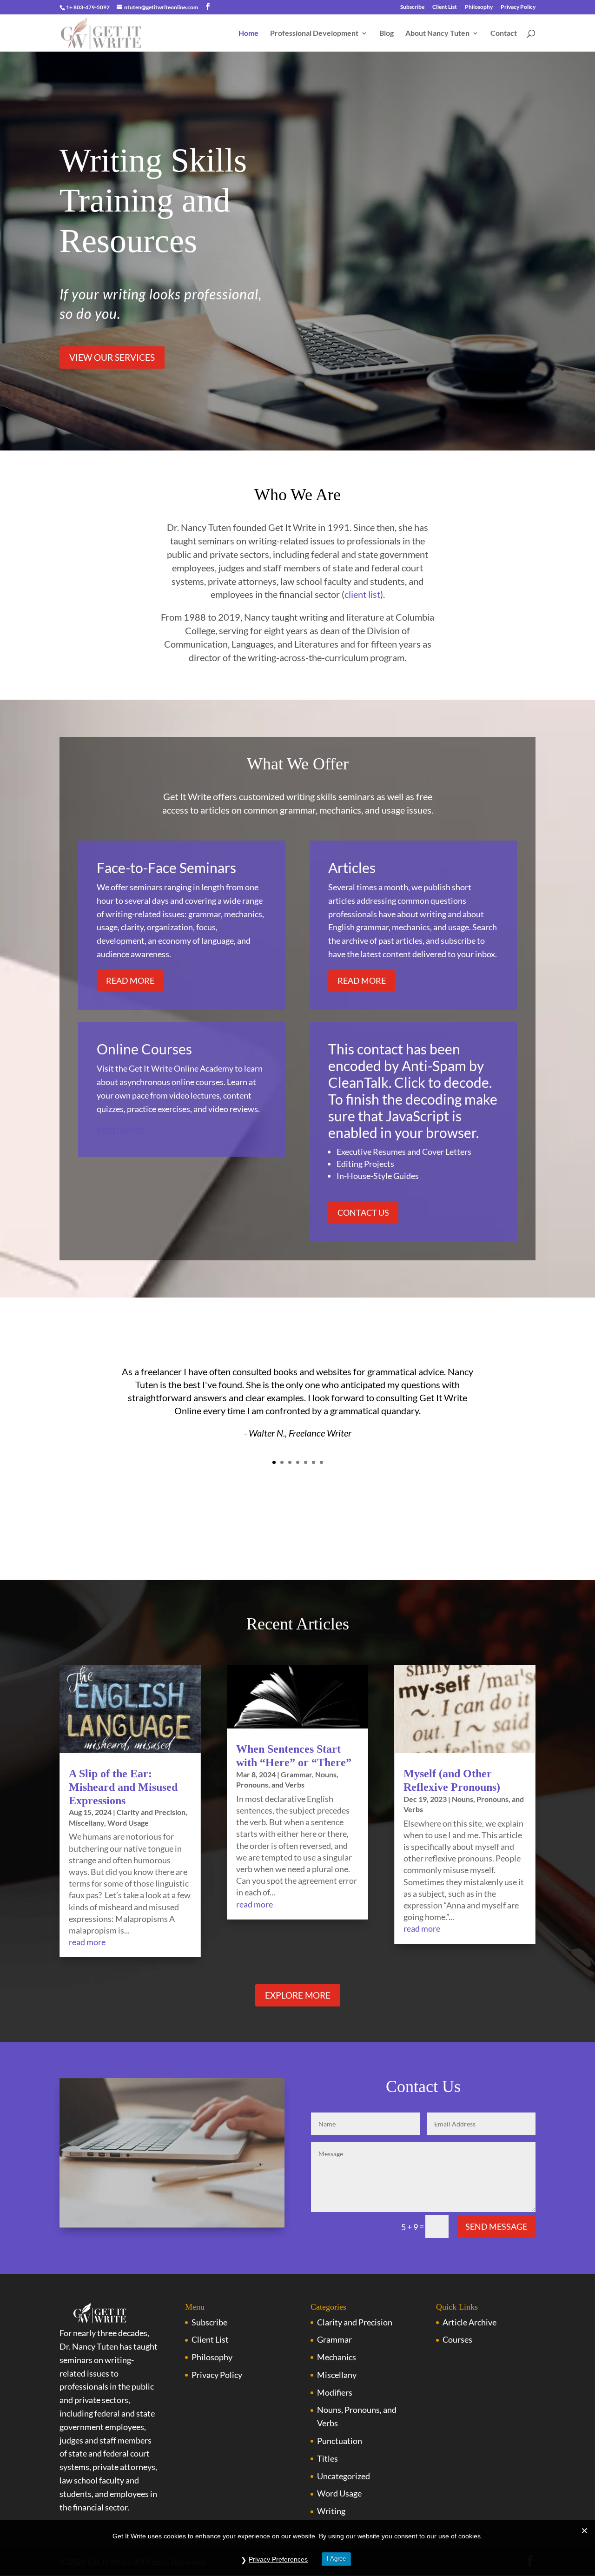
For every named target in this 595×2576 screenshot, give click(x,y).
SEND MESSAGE (496, 2226)
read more (87, 1942)
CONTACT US (363, 1212)
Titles (327, 2458)
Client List (445, 7)
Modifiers (335, 2392)
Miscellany (86, 1823)
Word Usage (128, 1823)
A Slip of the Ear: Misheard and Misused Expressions (123, 1787)
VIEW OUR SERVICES (112, 357)
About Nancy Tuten (437, 33)
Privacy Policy (518, 7)
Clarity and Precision (151, 1812)
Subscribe (412, 7)
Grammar (296, 1774)
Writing (331, 2511)
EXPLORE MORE (298, 1995)
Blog (387, 33)
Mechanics (337, 2357)
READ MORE (130, 980)
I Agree (336, 2559)
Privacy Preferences (278, 2559)
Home (248, 33)
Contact (504, 33)
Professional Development (314, 33)
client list (362, 594)
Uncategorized (344, 2476)
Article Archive (469, 2322)
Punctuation (340, 2441)
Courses (457, 2339)
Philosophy (479, 7)
